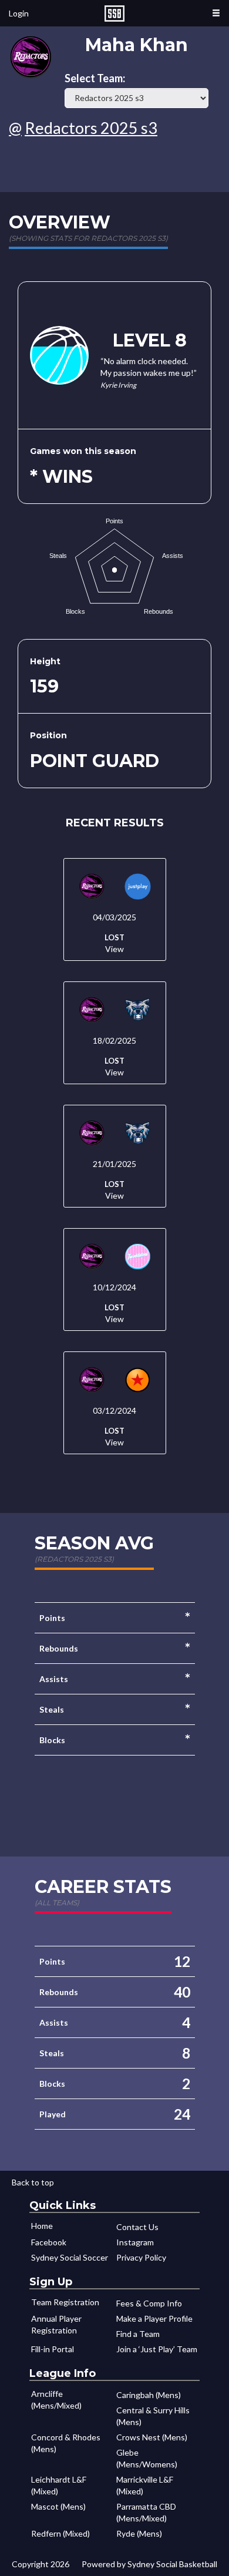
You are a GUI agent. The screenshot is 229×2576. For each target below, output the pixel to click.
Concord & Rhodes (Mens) (66, 2443)
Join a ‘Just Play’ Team (157, 2349)
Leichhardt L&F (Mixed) (59, 2485)
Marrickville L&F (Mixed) (145, 2485)
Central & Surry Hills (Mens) (153, 2416)
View (114, 949)
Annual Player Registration (56, 2324)
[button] (216, 13)
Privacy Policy (141, 2257)
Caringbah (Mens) (149, 2395)
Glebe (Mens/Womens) (147, 2458)
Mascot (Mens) (58, 2506)
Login (19, 13)
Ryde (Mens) (139, 2533)
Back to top (33, 2182)
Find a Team (138, 2334)
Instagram (135, 2242)
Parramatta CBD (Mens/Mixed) (146, 2512)
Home (42, 2226)
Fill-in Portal (53, 2349)
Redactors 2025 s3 (91, 128)
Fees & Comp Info (149, 2303)
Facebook (49, 2242)
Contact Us (137, 2227)
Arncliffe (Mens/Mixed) (56, 2400)
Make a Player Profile (154, 2318)
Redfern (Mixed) (60, 2533)
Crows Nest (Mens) (152, 2437)
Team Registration (65, 2302)
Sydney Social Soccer (70, 2257)
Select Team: (95, 78)
